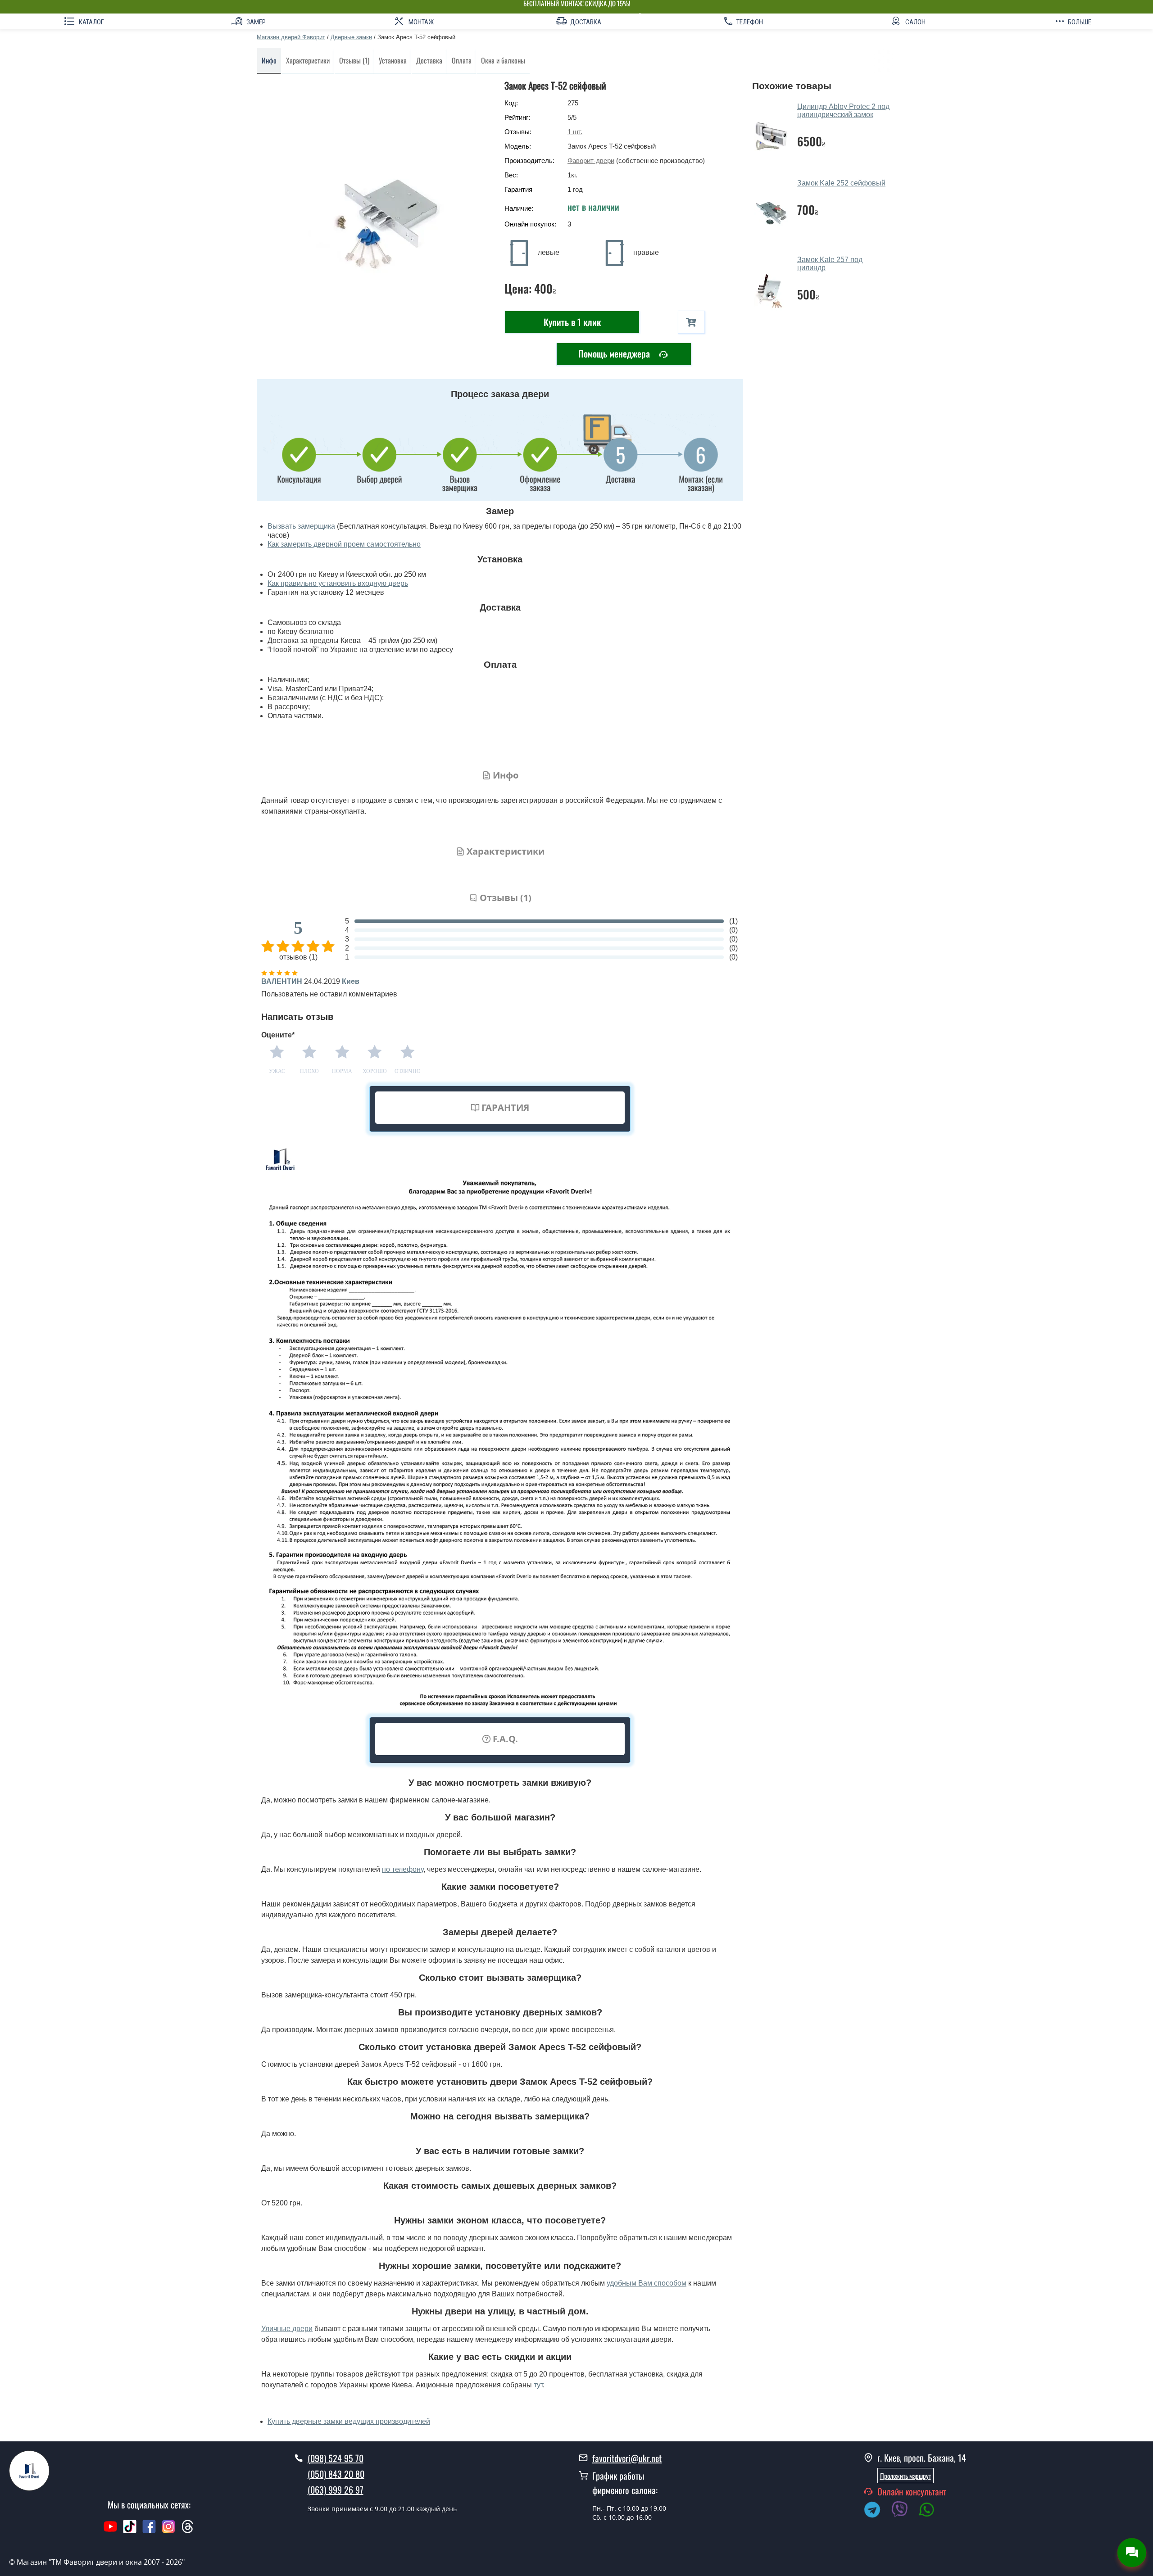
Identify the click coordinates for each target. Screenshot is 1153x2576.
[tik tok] (130, 2531)
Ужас (277, 1071)
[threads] (188, 2531)
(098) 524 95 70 (336, 2458)
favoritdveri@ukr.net (627, 2458)
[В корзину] (691, 322)
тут (538, 2385)
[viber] (904, 2511)
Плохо (309, 1071)
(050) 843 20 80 (336, 2474)
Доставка (429, 60)
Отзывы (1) (354, 60)
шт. (575, 132)
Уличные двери (287, 2329)
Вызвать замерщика (301, 526)
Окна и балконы (503, 60)
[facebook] (149, 2531)
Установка (393, 60)
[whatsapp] (931, 2511)
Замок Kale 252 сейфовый (841, 183)
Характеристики (308, 60)
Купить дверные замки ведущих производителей (349, 2421)
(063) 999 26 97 (336, 2490)
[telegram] (876, 2511)
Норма (342, 1071)
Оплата (462, 60)
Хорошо (375, 1071)
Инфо (269, 60)
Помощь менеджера (615, 353)
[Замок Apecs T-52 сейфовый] (376, 214)
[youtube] (110, 2531)
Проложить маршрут (906, 2476)
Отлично (408, 1071)
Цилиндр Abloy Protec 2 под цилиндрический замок (843, 111)
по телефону (403, 1869)
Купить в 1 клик (572, 322)
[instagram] (170, 2531)
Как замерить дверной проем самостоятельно (344, 544)
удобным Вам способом (647, 2283)
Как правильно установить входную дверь (338, 583)
